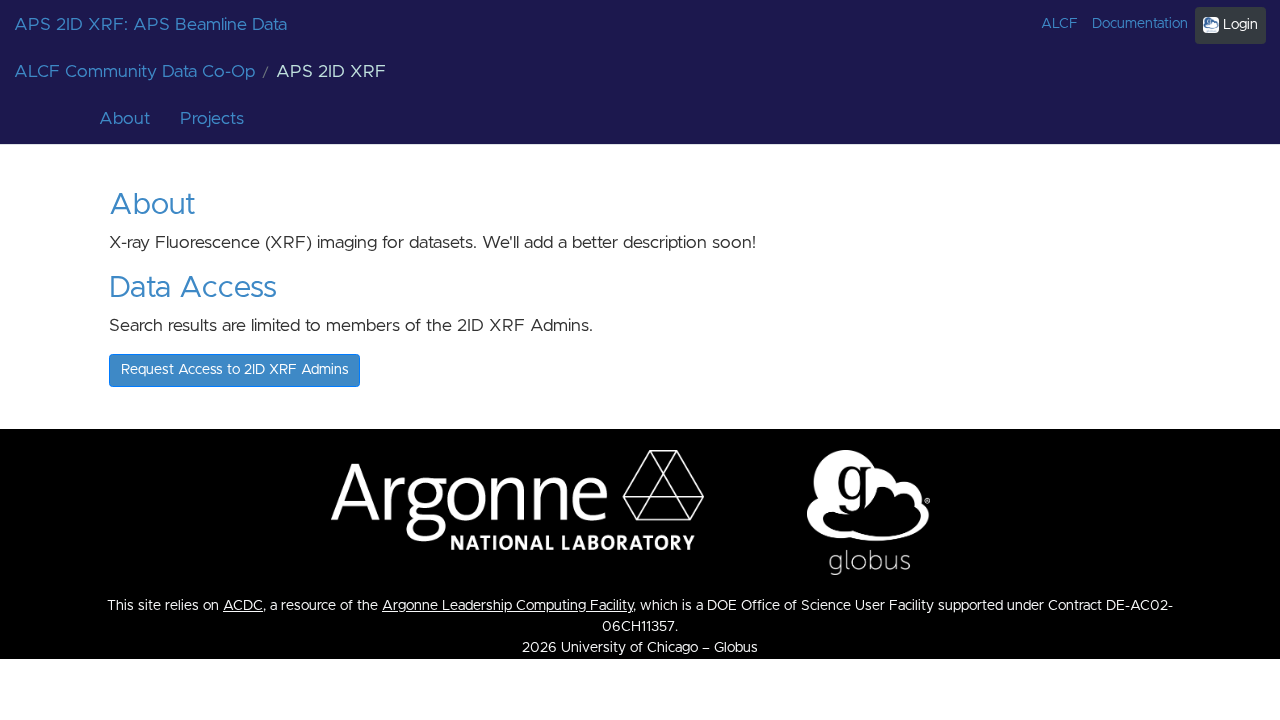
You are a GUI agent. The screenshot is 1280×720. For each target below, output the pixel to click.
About (124, 119)
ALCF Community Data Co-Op (134, 72)
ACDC (243, 606)
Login (1238, 25)
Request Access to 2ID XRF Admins (235, 370)
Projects (212, 119)
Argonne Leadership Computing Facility (507, 606)
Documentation (1140, 24)
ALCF (1059, 24)
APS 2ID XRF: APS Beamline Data (150, 25)
